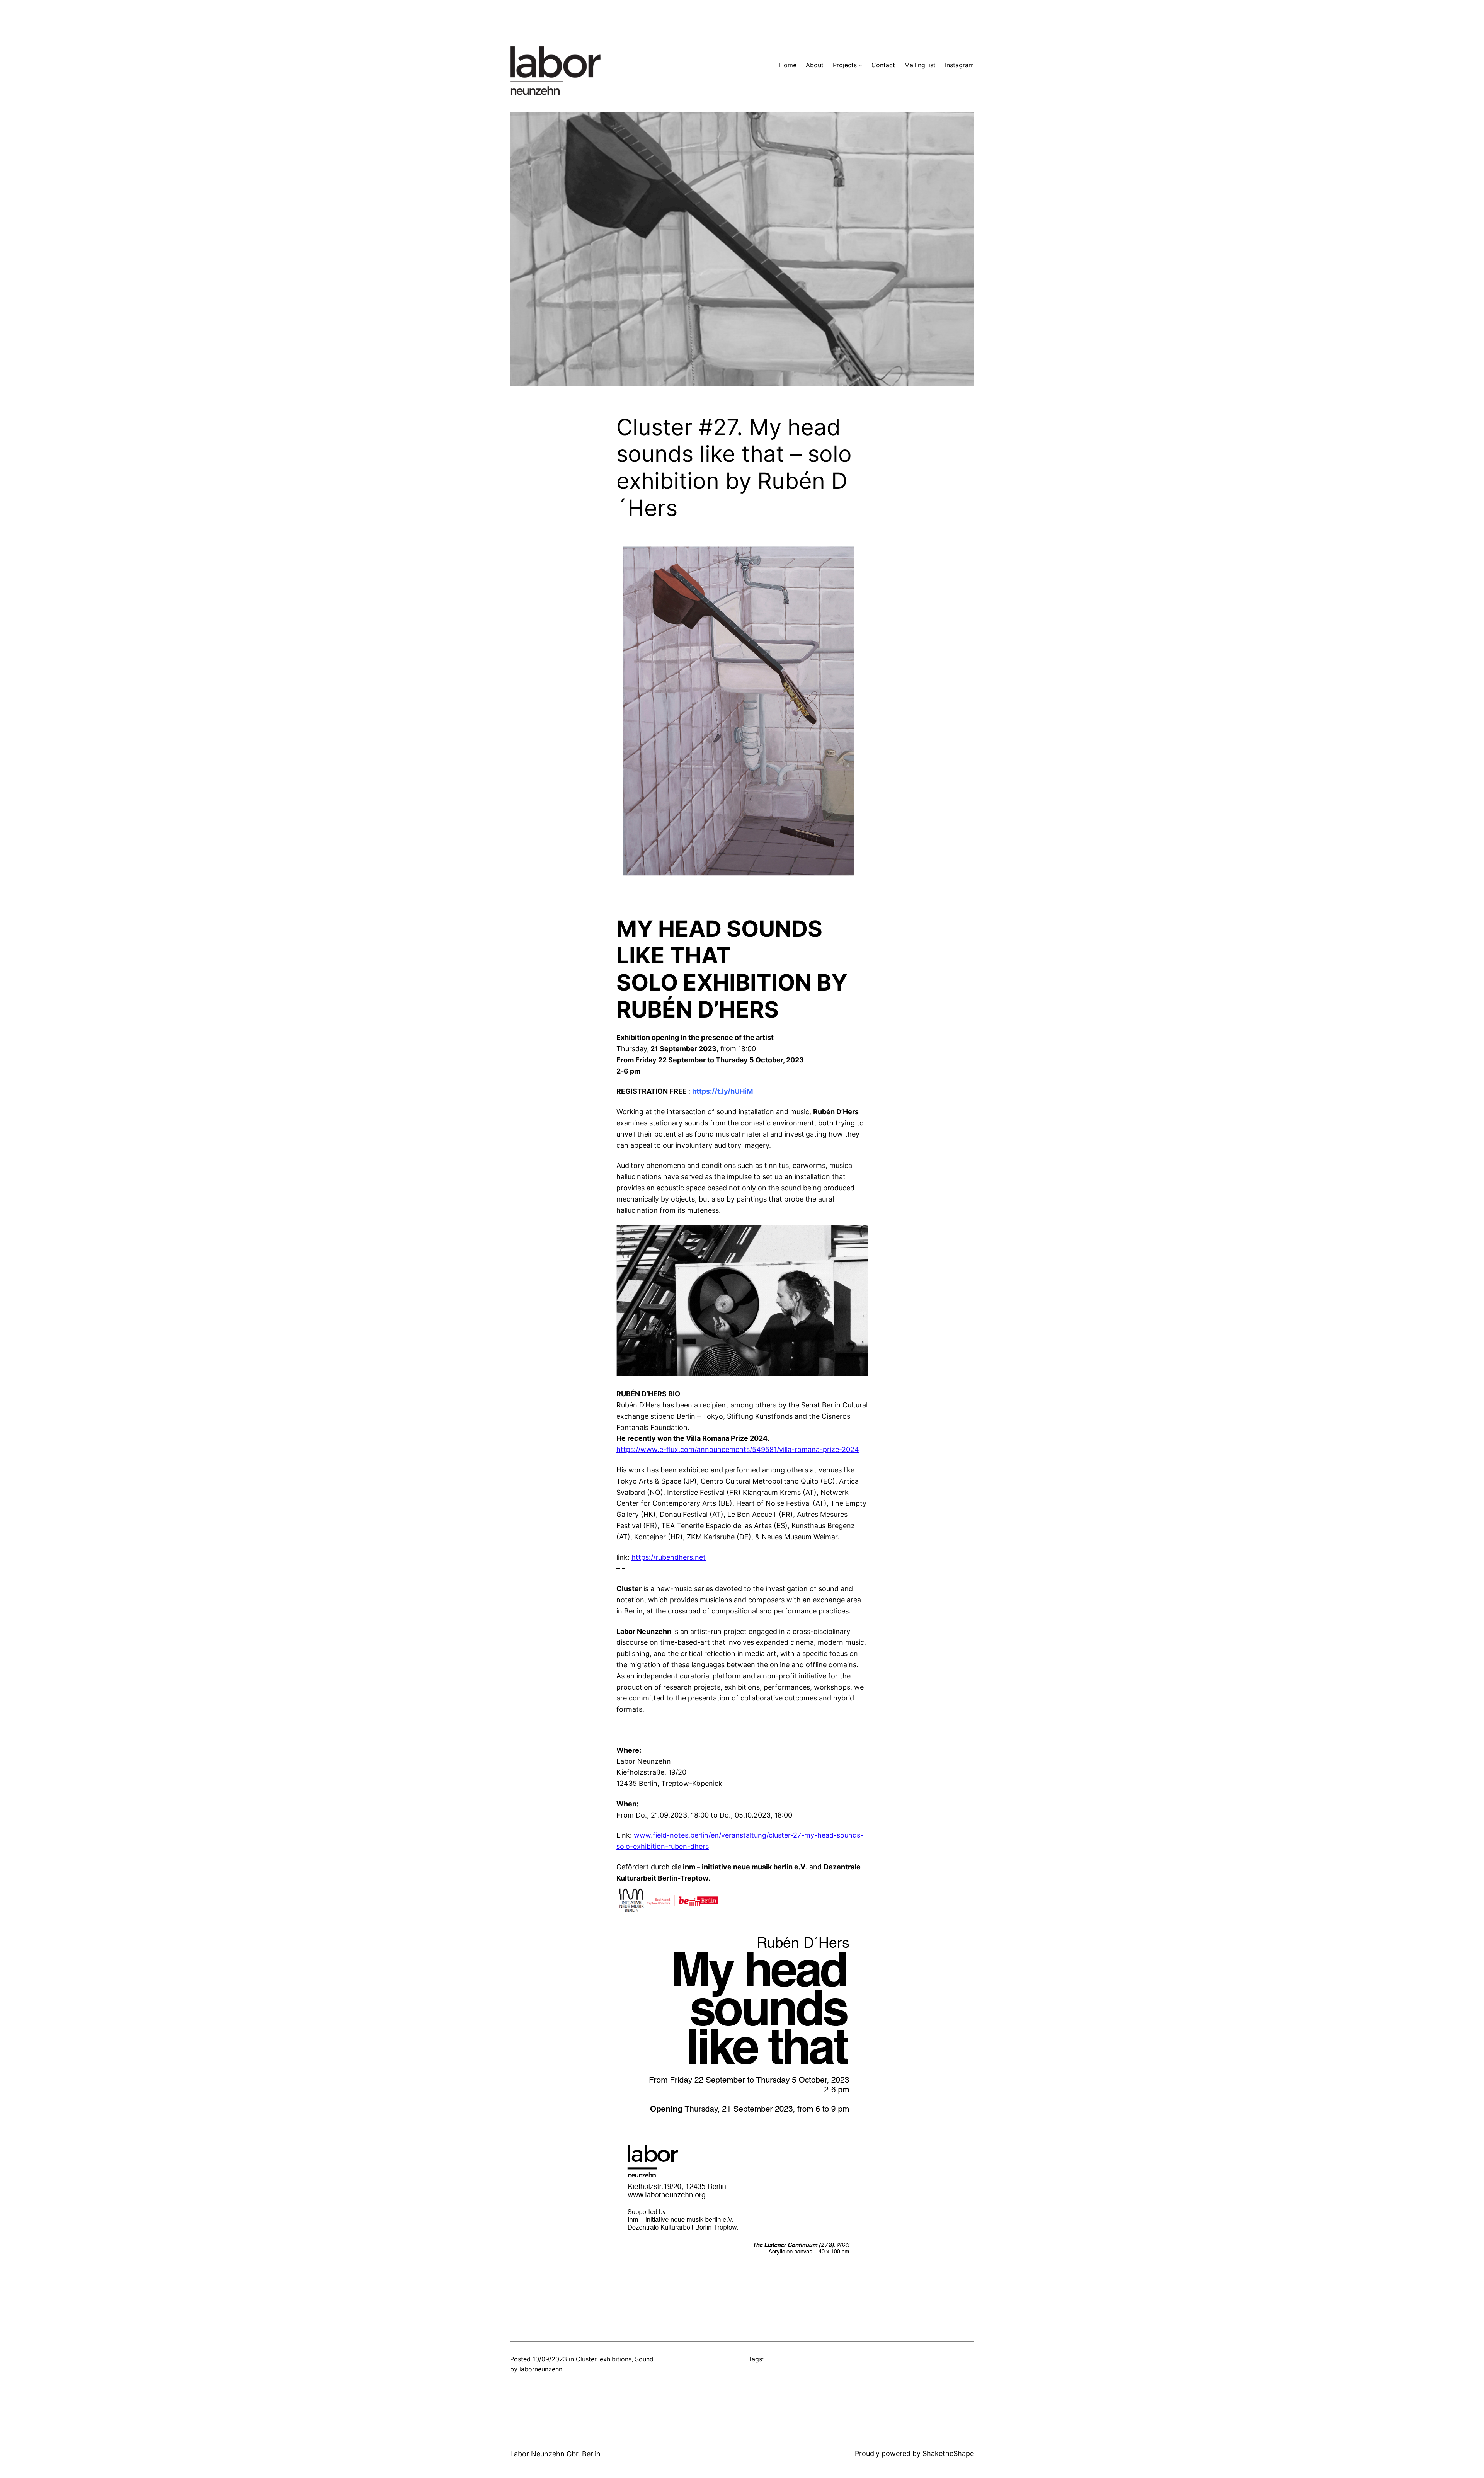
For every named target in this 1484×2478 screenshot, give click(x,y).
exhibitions (616, 2359)
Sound (644, 2359)
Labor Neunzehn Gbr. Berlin (555, 2454)
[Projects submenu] (860, 65)
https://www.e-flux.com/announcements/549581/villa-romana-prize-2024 (738, 1449)
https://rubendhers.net (669, 1557)
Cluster (586, 2359)
